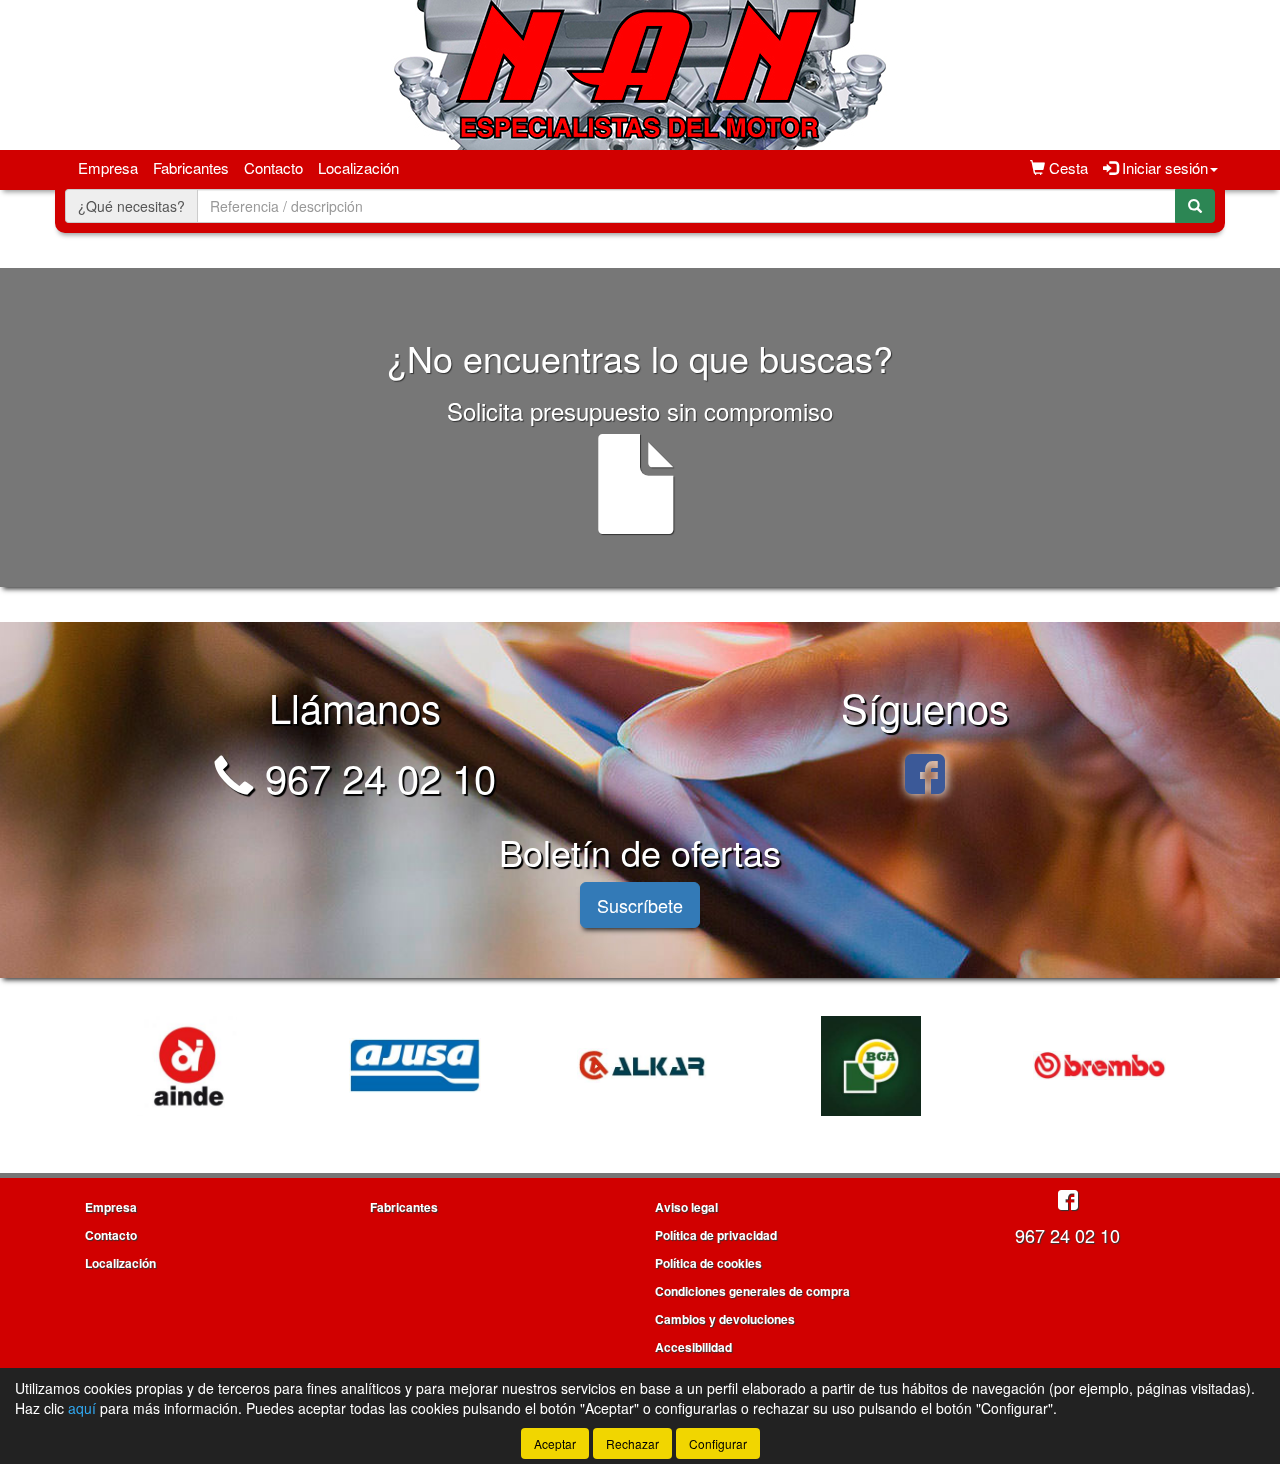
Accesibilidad (693, 1347)
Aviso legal (686, 1207)
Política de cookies (708, 1263)
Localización (358, 167)
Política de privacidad (716, 1235)
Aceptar (555, 1443)
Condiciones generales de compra (752, 1291)
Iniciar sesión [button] (1163, 167)
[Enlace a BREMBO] (1099, 1066)
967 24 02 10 (375, 776)
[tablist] (640, 1063)
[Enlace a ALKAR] (643, 1066)
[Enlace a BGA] (871, 1066)
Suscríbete (640, 905)
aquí (82, 1408)
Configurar (718, 1443)
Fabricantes (191, 167)
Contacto (273, 167)
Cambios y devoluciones (725, 1319)
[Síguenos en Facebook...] (925, 776)
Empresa (108, 167)
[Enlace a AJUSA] (415, 1066)
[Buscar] (1195, 206)
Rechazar (632, 1443)
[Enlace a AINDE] (187, 1066)
